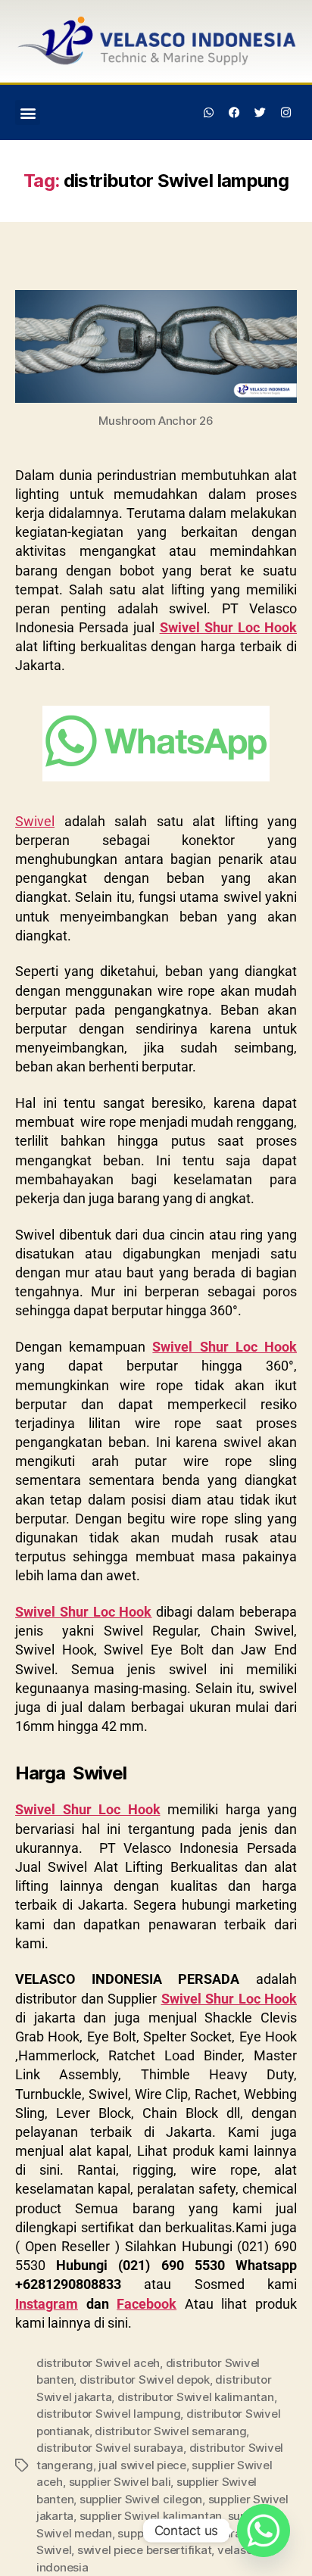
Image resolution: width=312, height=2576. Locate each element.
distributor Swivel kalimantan (196, 2397)
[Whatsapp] (209, 113)
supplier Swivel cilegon (141, 2499)
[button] (28, 112)
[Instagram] (285, 113)
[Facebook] (235, 113)
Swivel (35, 821)
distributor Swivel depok (145, 2380)
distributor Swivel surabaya (110, 2448)
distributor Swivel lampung (108, 2414)
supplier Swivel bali (120, 2482)
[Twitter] (260, 113)
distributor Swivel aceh (98, 2363)
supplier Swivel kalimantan (151, 2516)
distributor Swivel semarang (170, 2431)
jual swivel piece (142, 2465)
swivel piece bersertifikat (144, 2550)
